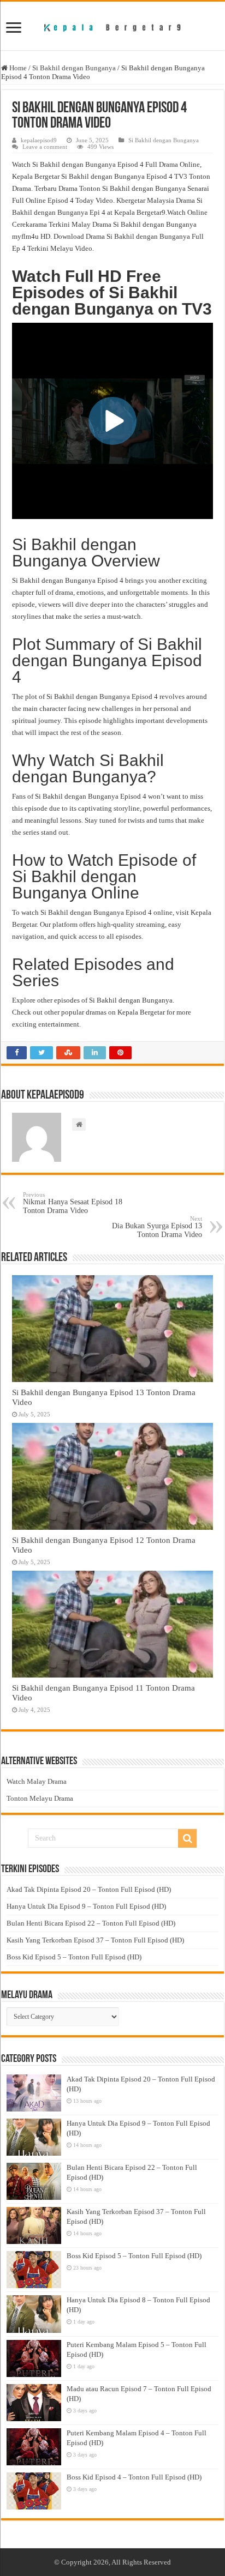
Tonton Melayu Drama (40, 1798)
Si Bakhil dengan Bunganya (74, 68)
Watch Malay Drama (37, 1781)
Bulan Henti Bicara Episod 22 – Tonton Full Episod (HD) (91, 1923)
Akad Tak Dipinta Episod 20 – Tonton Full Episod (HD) (89, 1889)
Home (17, 68)
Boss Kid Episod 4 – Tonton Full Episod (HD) (134, 2477)
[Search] (187, 1838)
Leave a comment (45, 147)
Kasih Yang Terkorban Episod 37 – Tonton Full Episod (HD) (95, 1940)
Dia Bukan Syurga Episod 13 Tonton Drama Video (157, 1227)
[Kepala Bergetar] (112, 26)
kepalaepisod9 (39, 140)
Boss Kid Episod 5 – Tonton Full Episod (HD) (74, 1957)
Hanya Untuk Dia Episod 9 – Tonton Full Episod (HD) (86, 1906)
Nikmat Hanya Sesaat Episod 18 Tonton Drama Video (73, 1203)
